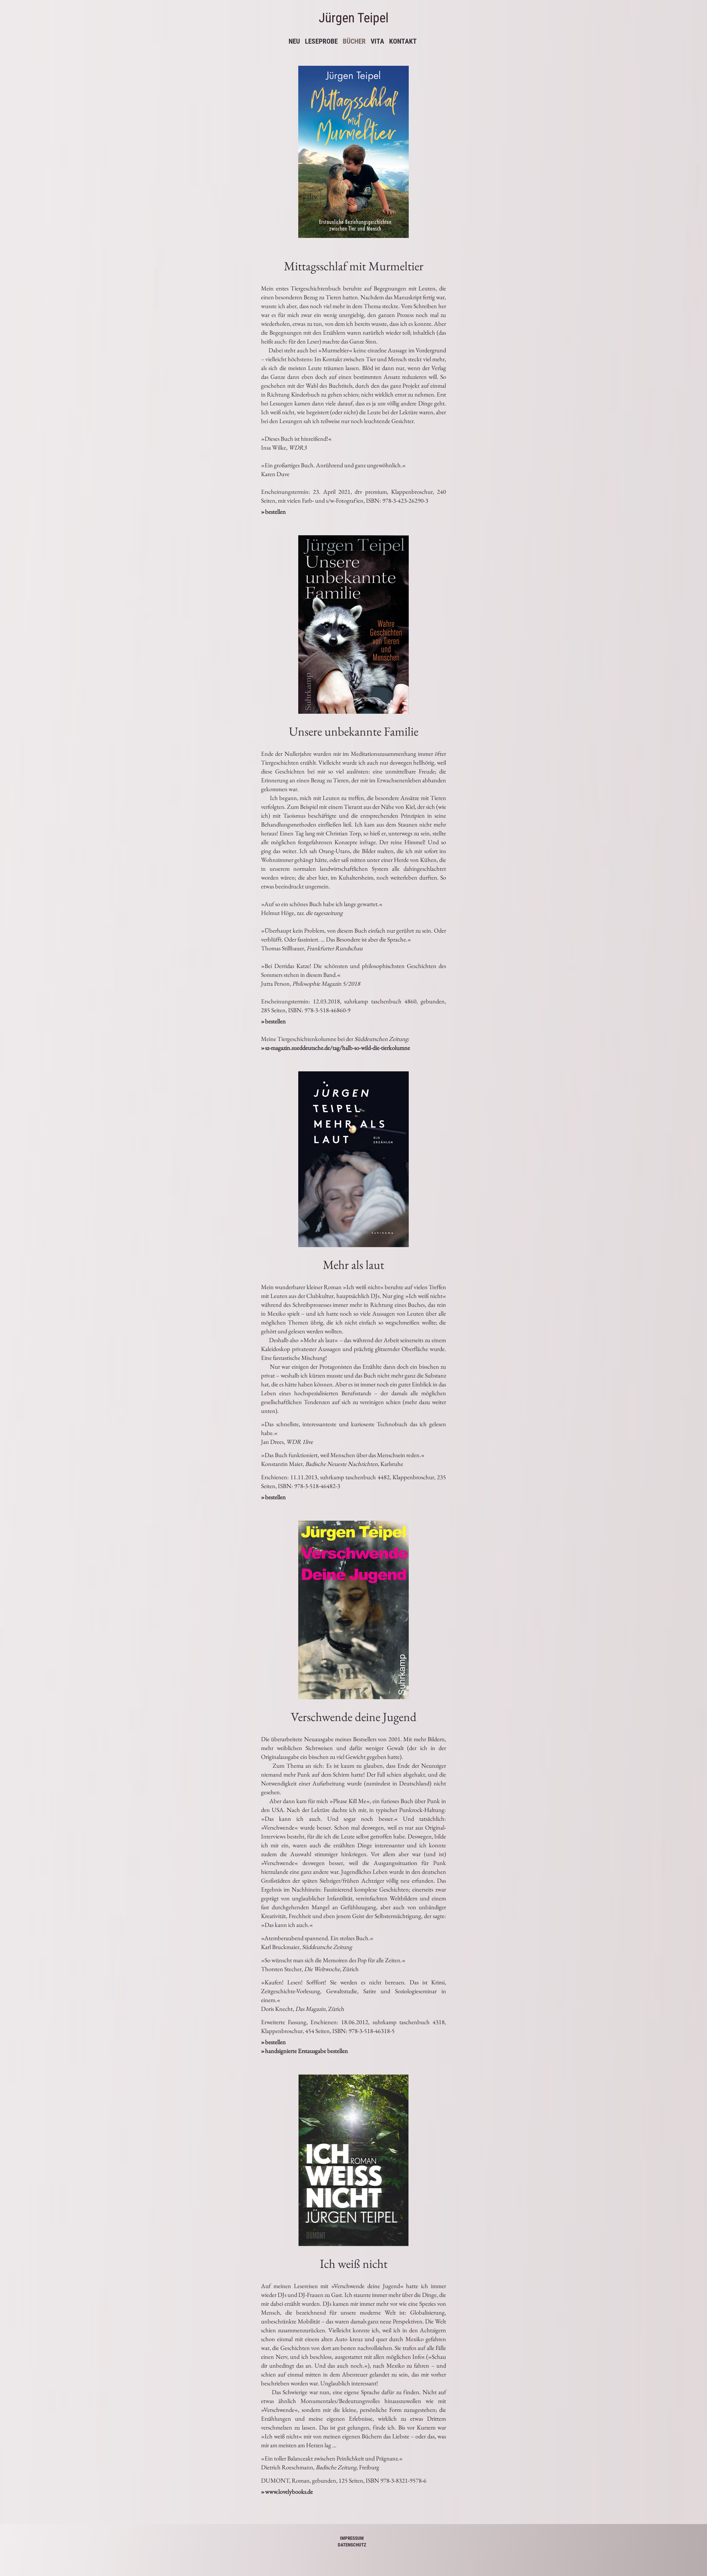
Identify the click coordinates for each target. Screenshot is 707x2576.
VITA (377, 41)
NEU (293, 41)
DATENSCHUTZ (352, 2545)
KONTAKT (403, 41)
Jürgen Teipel (354, 18)
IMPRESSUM (352, 2538)
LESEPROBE (321, 41)
